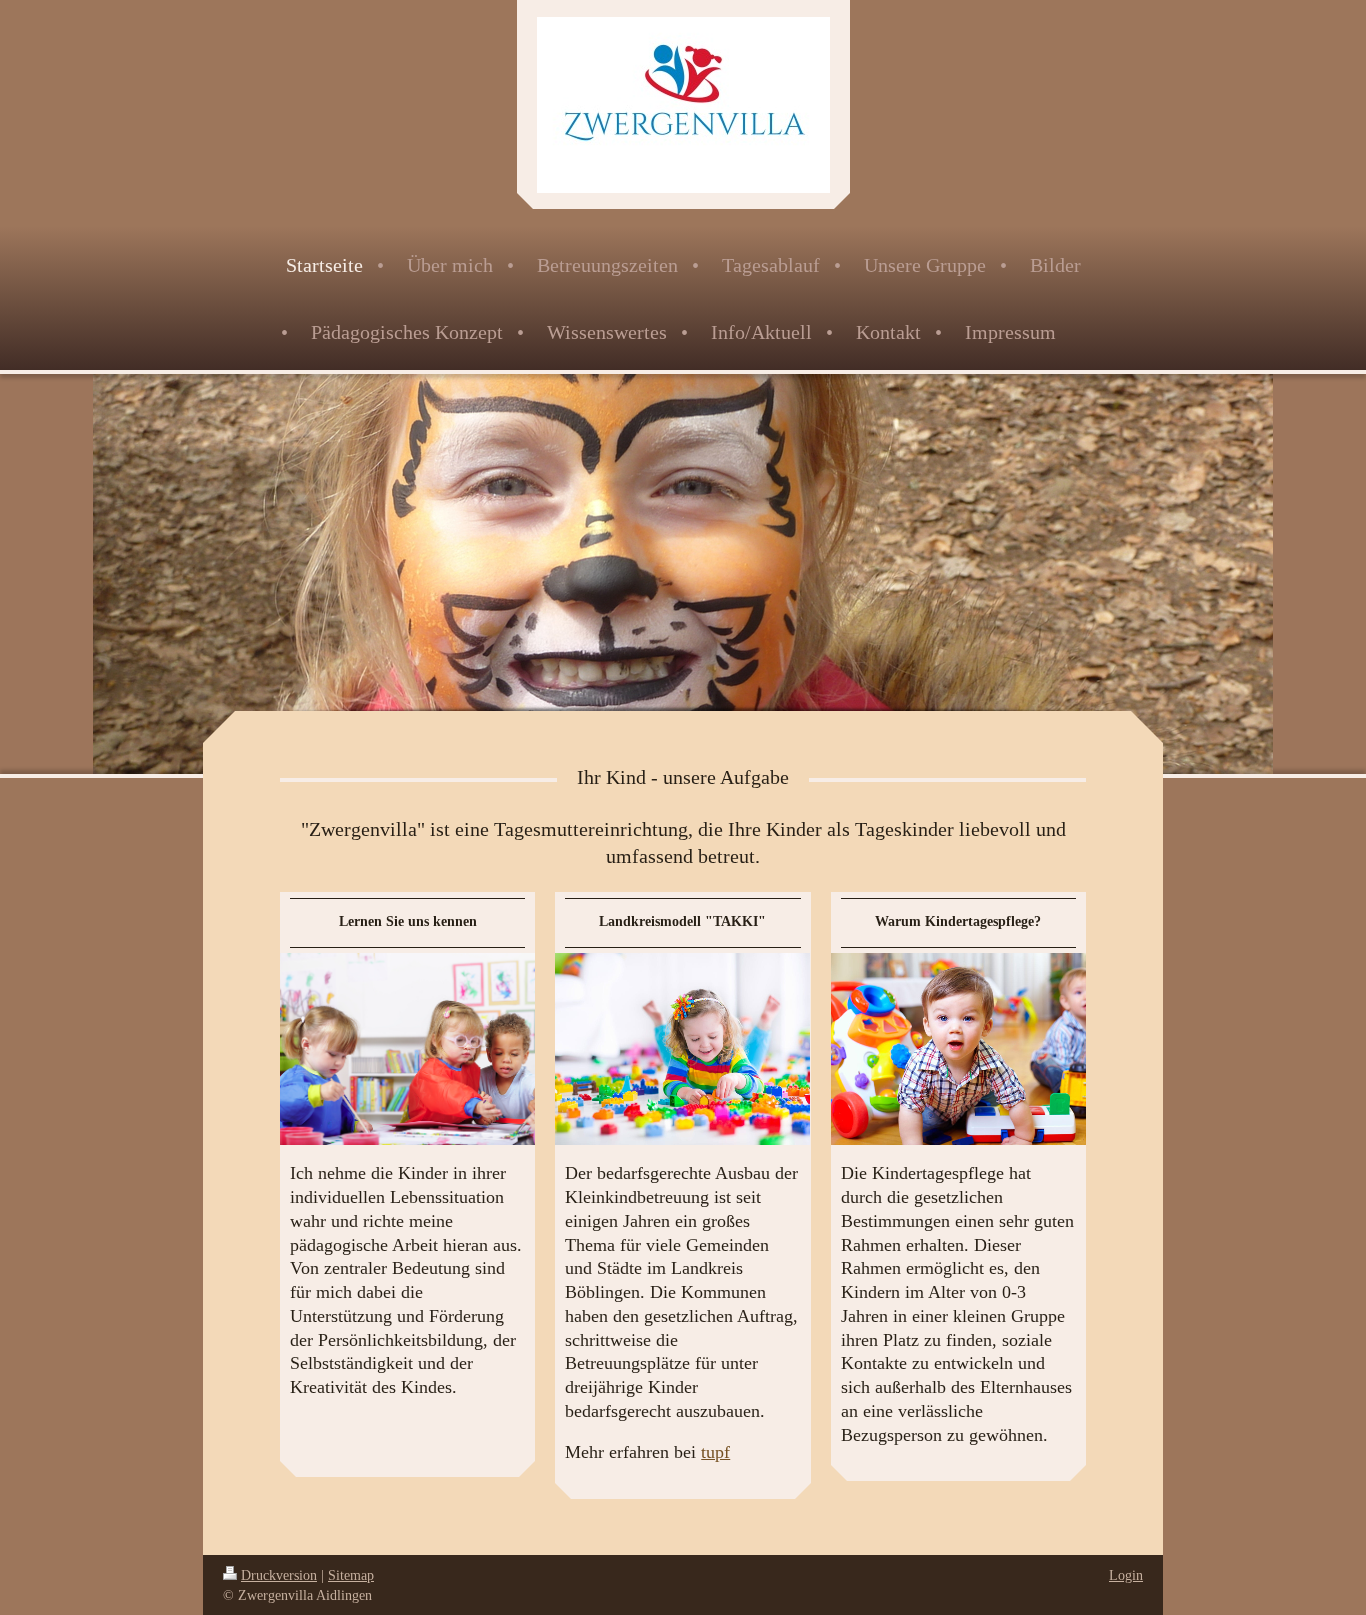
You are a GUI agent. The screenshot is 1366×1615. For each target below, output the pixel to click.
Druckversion (279, 1575)
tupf (715, 1452)
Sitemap (351, 1575)
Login (1126, 1575)
